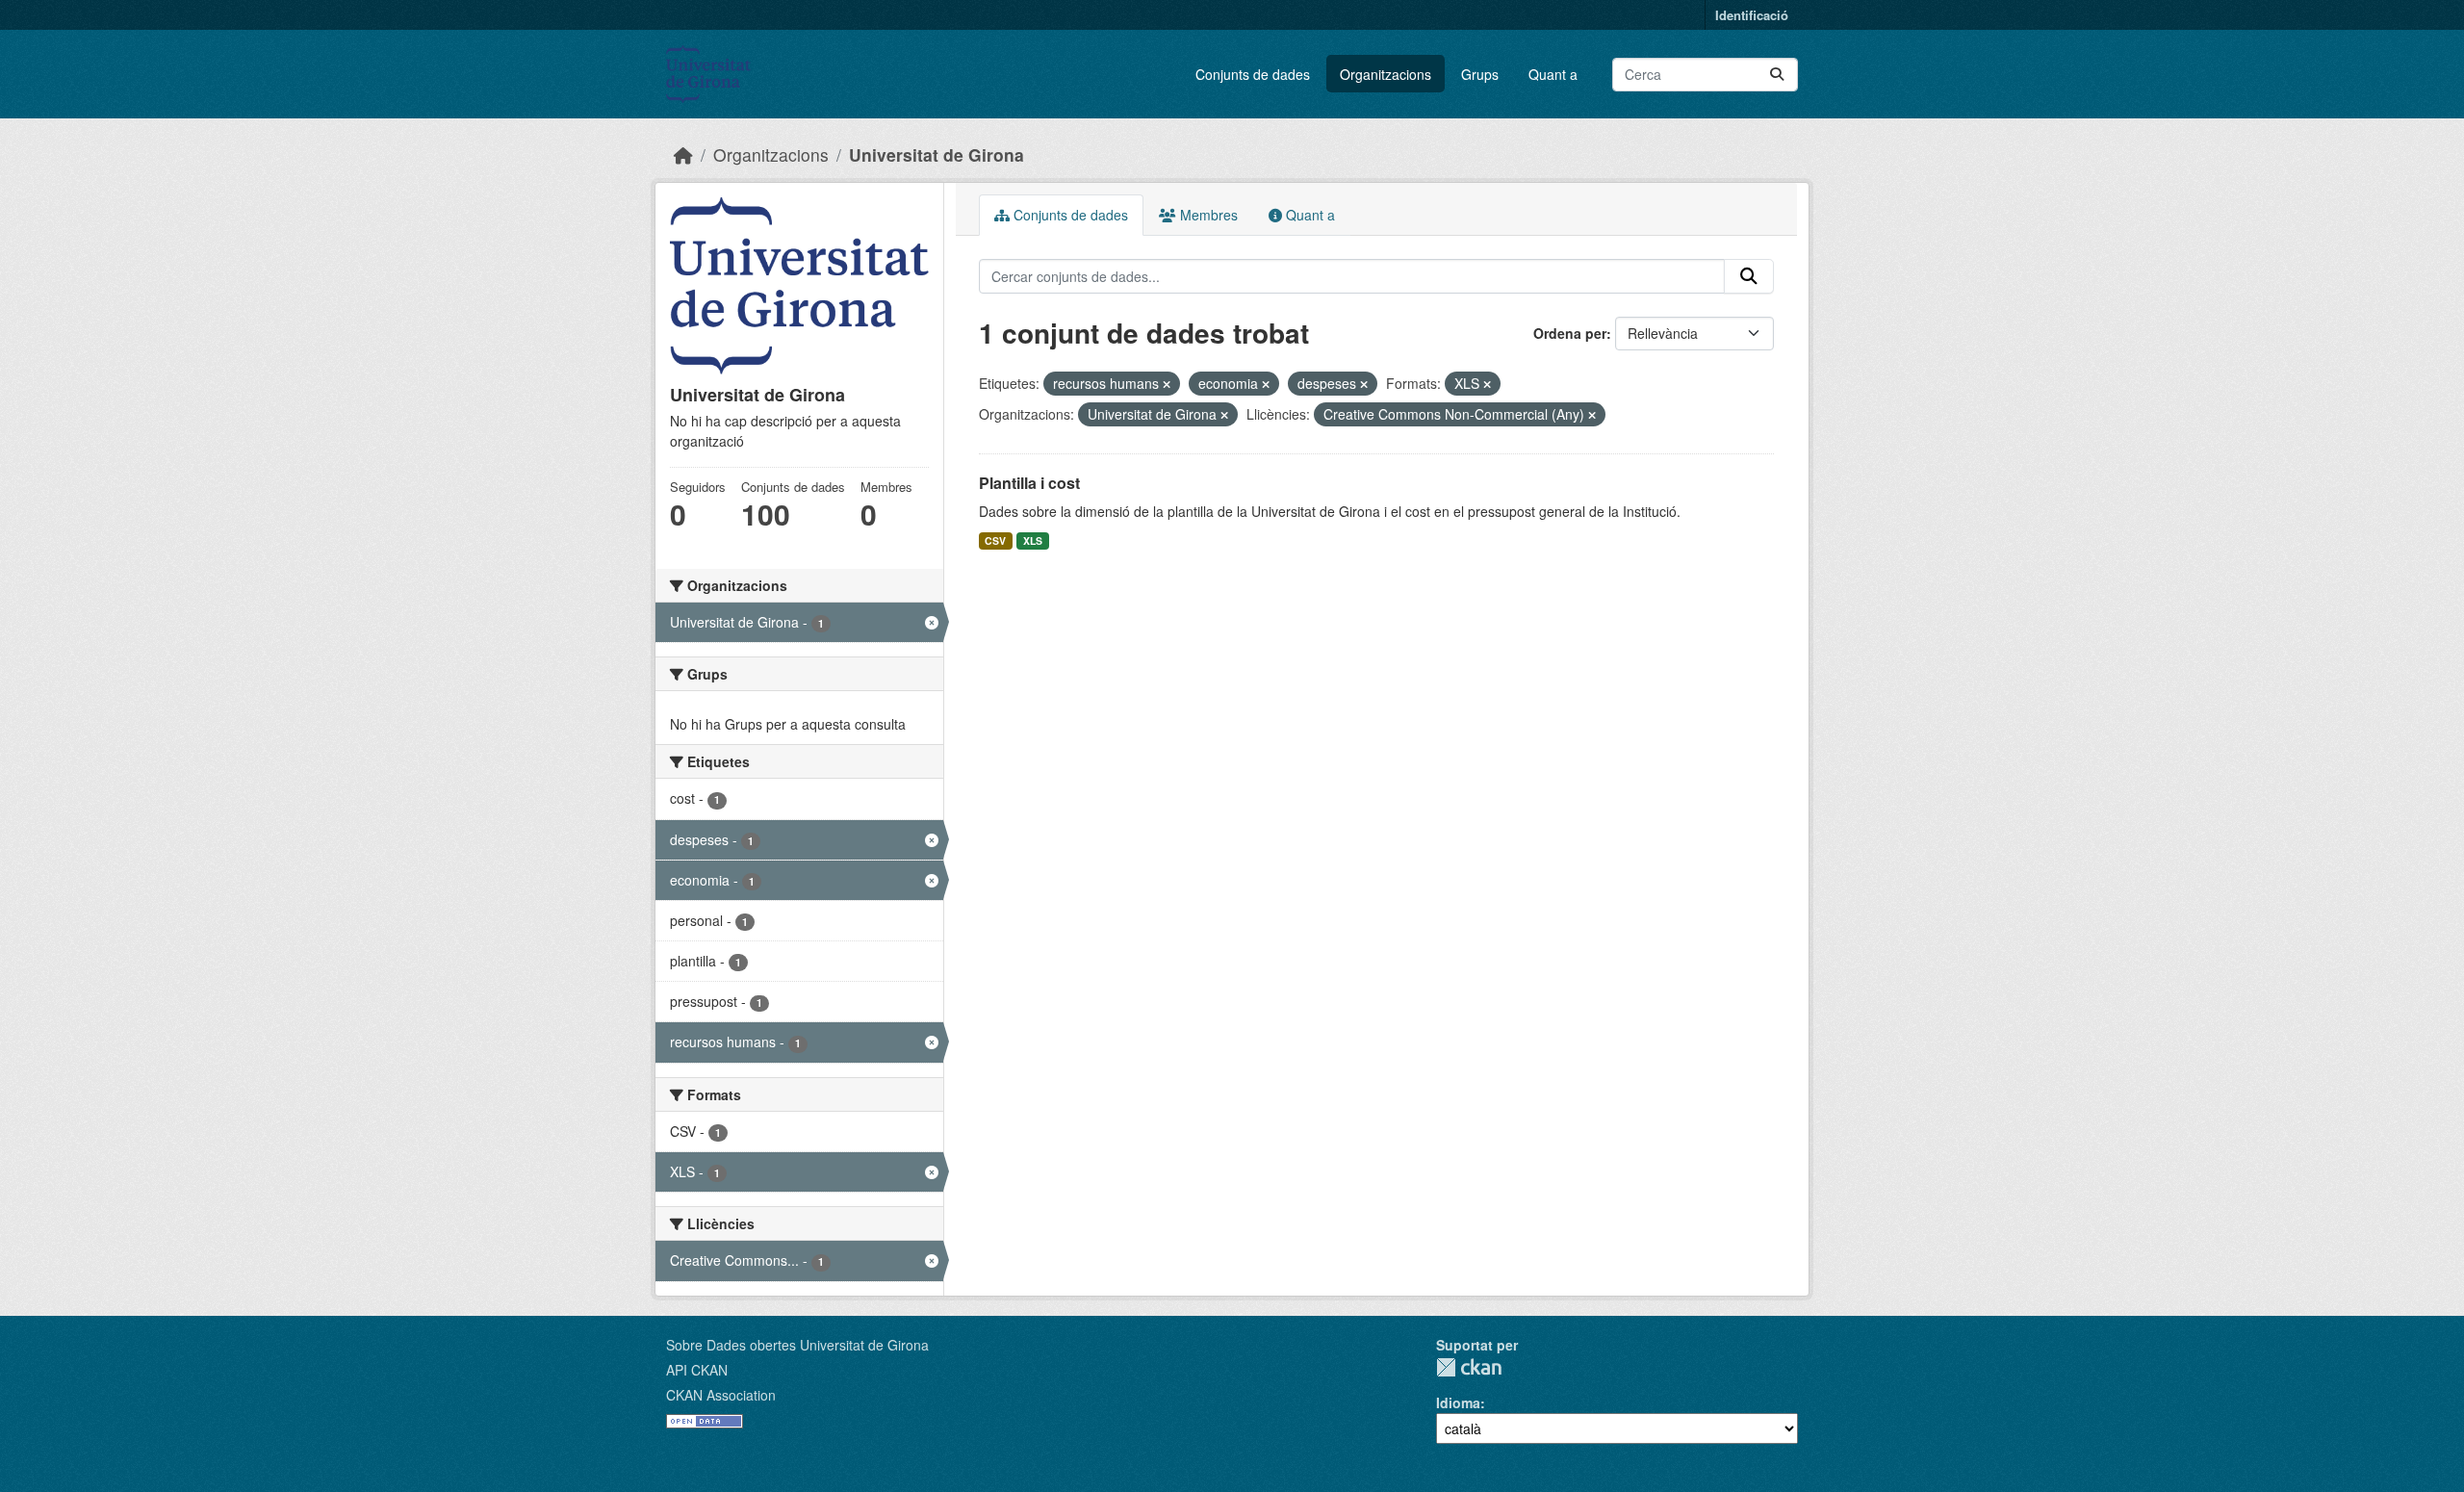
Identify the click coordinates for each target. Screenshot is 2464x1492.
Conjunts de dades (1253, 74)
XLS (1033, 540)
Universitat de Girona (937, 154)
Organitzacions (1386, 74)
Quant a (1553, 74)
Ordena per (1570, 333)
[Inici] (683, 154)
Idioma (1458, 1402)
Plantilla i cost (1029, 483)
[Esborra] (1167, 384)
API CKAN (697, 1370)
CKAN (1469, 1367)
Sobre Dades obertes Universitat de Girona (797, 1345)
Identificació (1752, 15)
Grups (1480, 74)
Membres (1207, 215)
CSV (995, 540)
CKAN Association (721, 1395)
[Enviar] (1777, 75)
